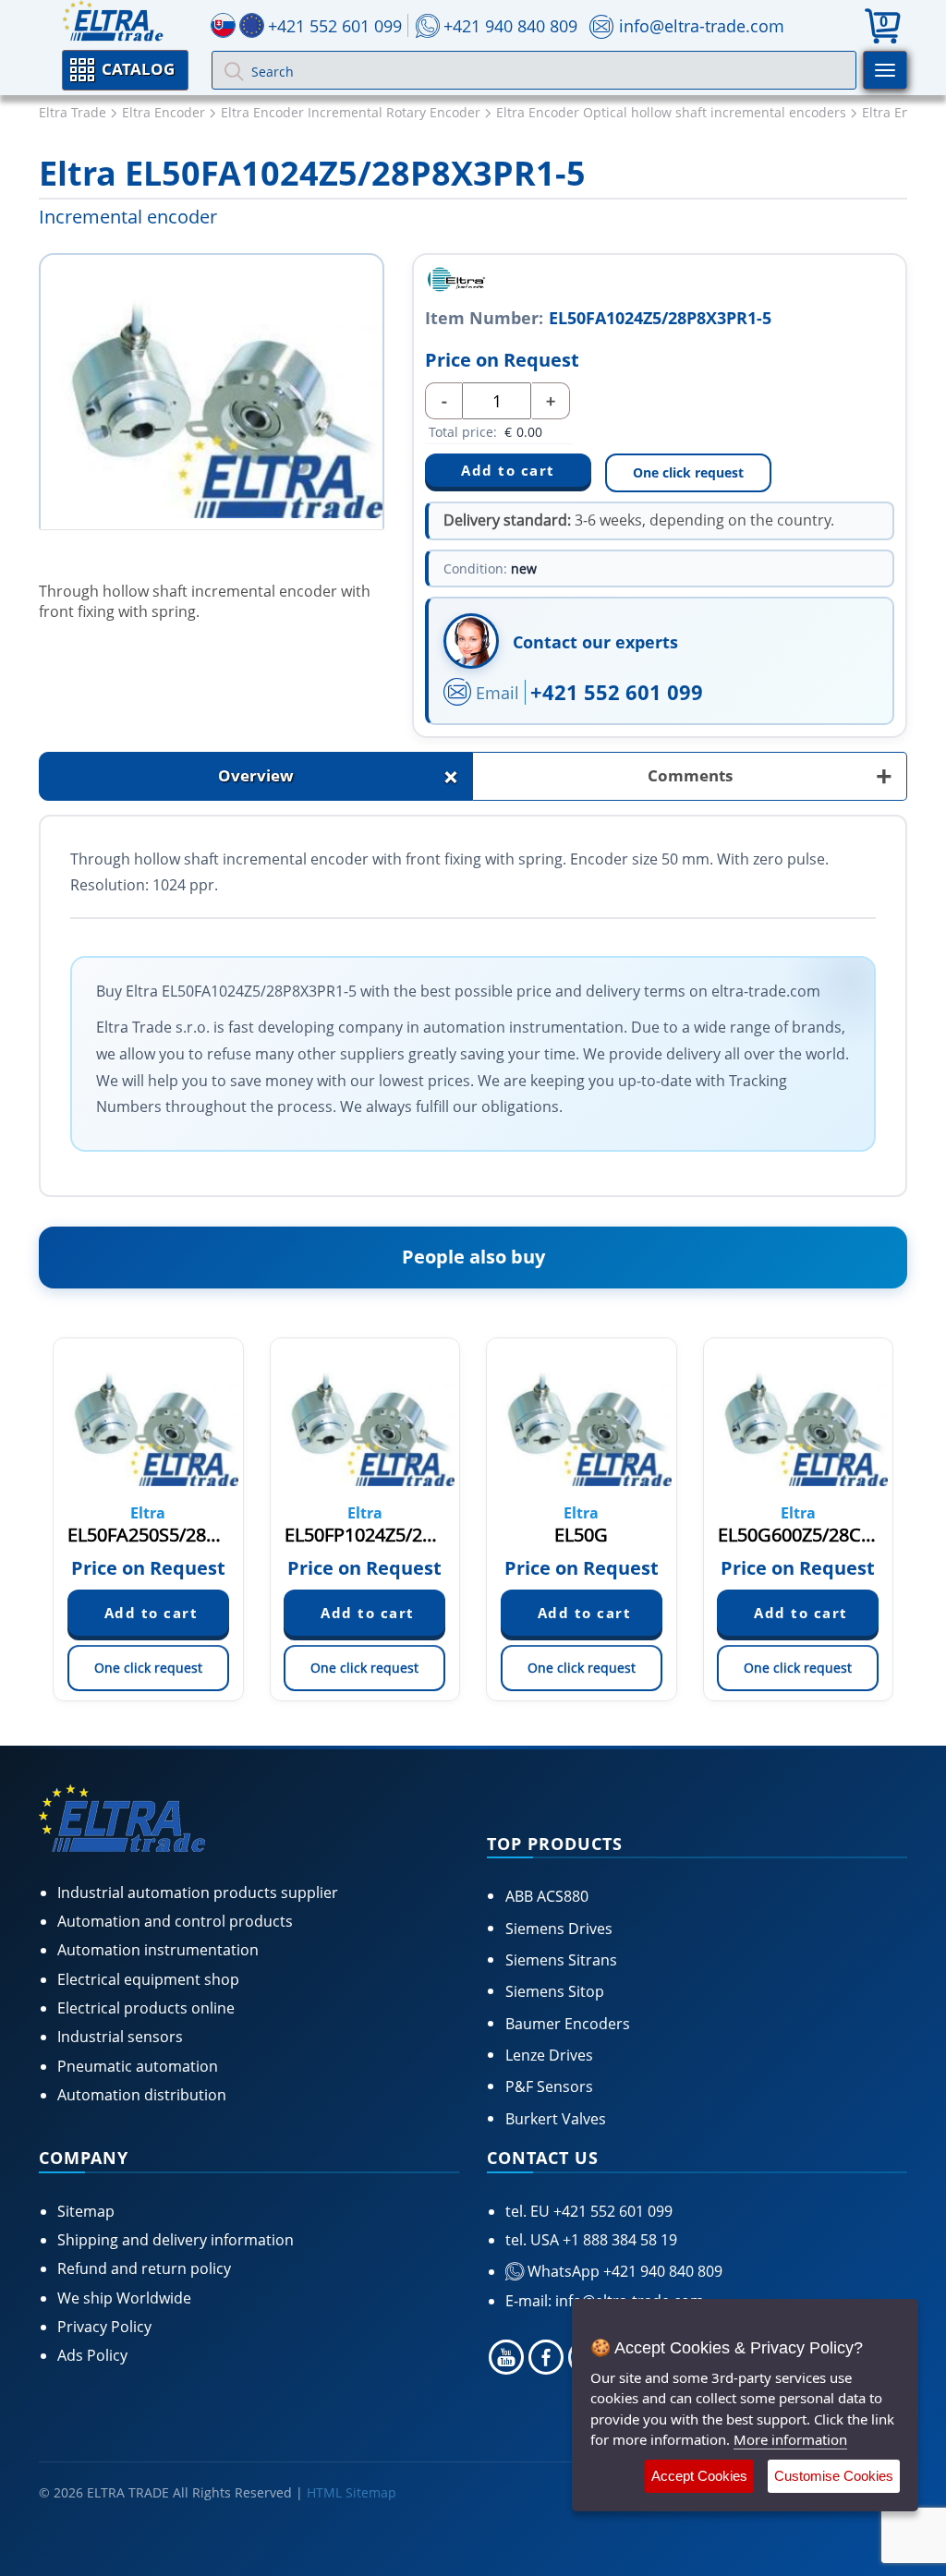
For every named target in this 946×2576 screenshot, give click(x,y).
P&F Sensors (549, 2086)
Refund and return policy (144, 2268)
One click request (688, 472)
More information (790, 2439)
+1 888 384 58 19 (618, 2240)
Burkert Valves (556, 2119)
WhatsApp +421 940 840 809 (623, 2271)
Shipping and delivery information (176, 2240)
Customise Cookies (834, 2476)
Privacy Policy (104, 2327)
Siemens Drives (559, 1929)
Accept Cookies (699, 2476)
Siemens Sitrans (561, 1960)
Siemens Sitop (555, 1991)
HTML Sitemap (352, 2492)
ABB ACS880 (547, 1896)
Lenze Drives (549, 2055)
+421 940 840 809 (510, 26)
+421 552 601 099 (617, 692)
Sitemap (86, 2211)
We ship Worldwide (124, 2298)
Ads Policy (92, 2355)
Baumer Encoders (568, 2024)
